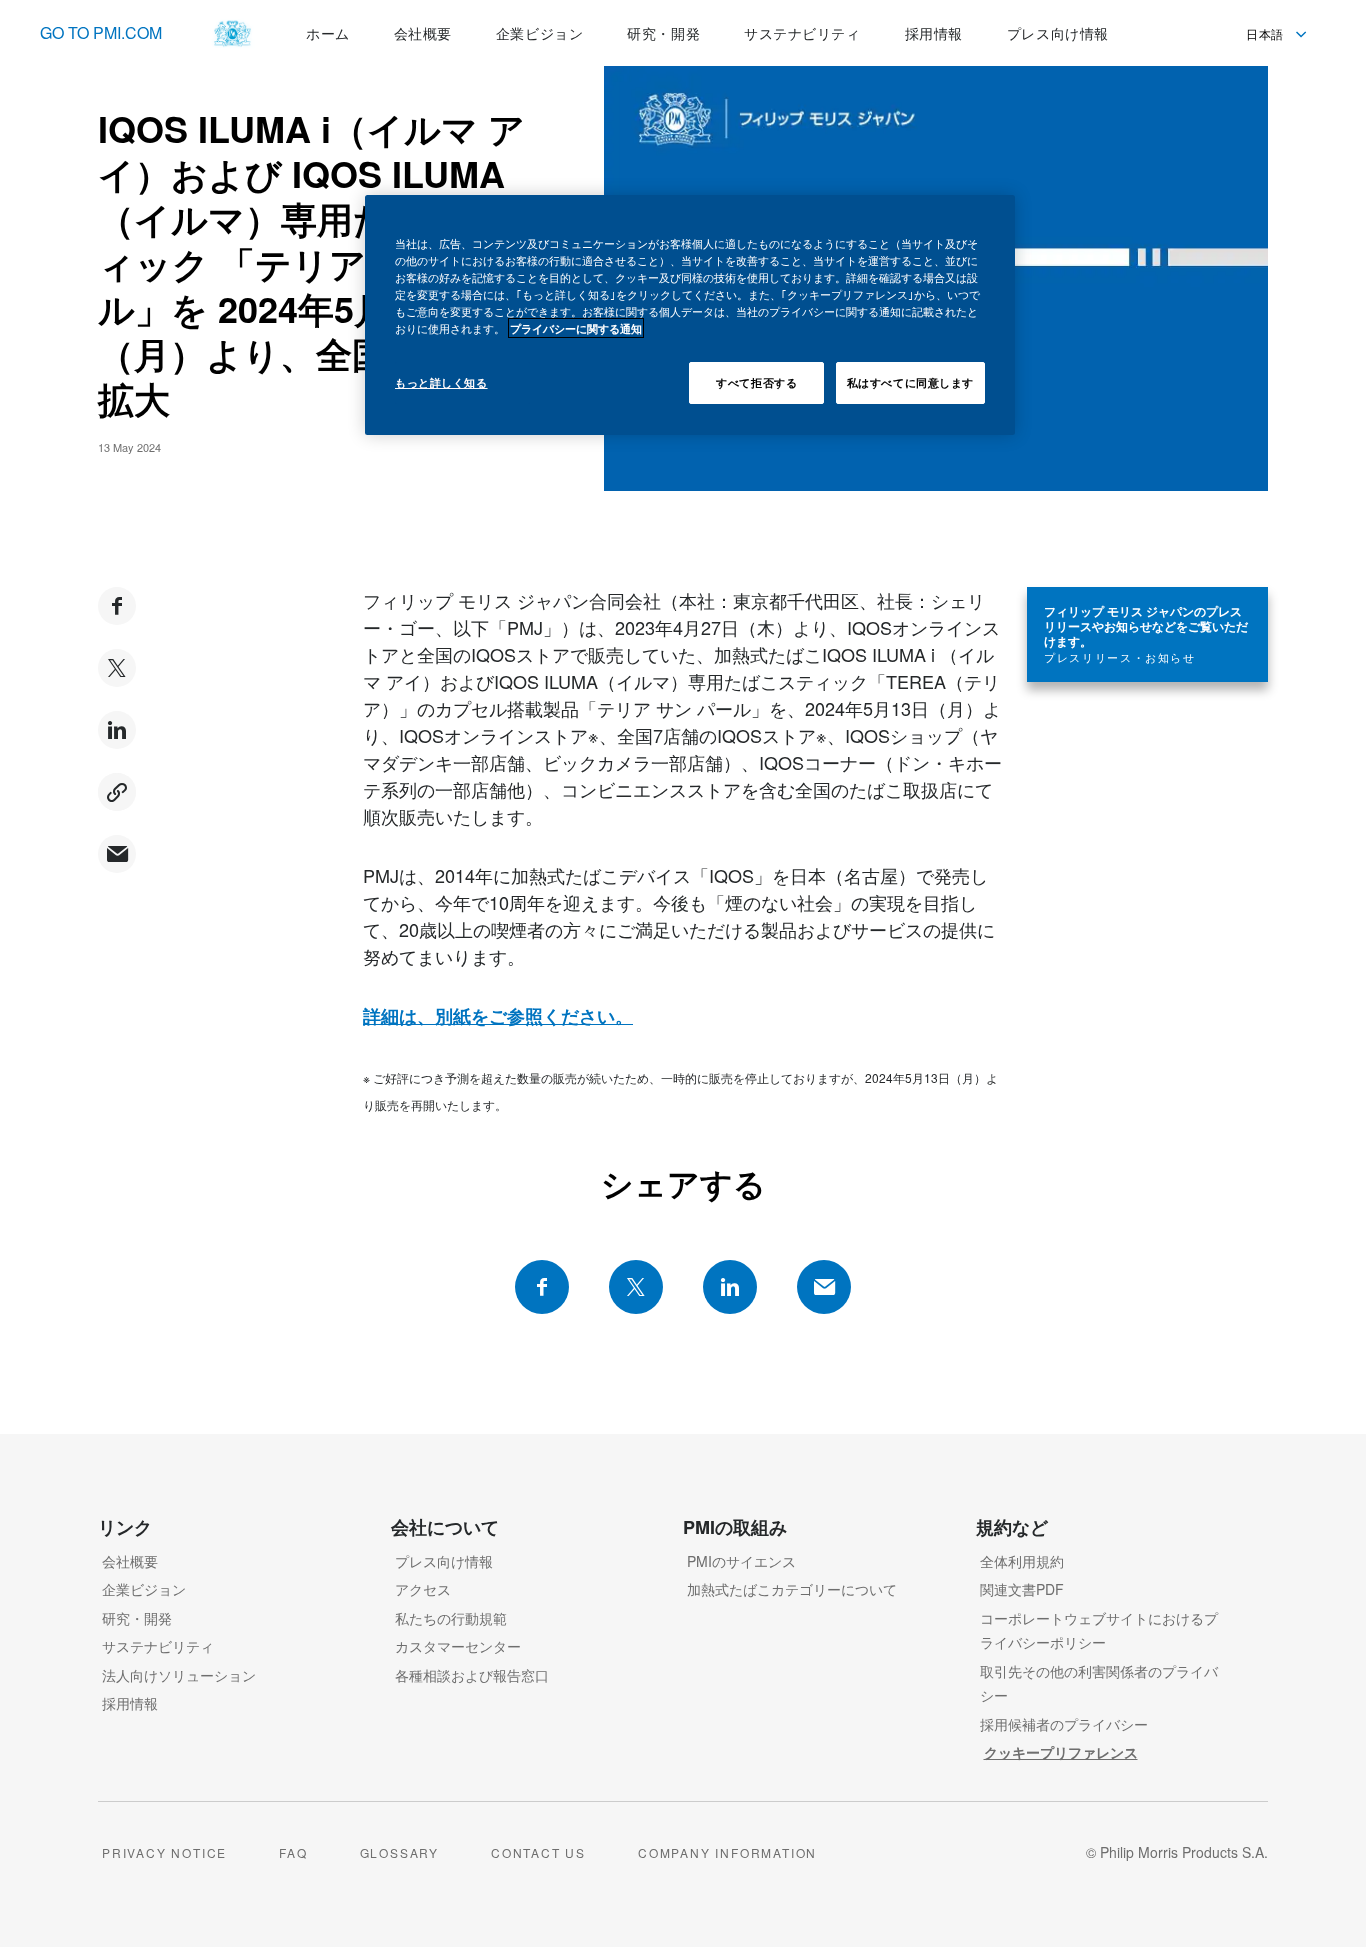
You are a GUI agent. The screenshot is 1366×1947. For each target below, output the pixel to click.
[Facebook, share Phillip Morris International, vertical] (117, 606)
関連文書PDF (1022, 1589)
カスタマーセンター (458, 1646)
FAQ (293, 1852)
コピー (117, 792)
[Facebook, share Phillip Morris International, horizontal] (542, 1287)
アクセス (423, 1589)
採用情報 (130, 1703)
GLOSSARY (399, 1852)
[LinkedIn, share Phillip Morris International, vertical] (117, 730)
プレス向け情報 (444, 1561)
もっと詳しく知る (441, 382)
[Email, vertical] (117, 854)
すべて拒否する (756, 382)
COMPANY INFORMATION (727, 1852)
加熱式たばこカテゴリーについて (792, 1589)
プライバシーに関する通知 (576, 328)
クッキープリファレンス (1061, 1752)
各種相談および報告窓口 (472, 1675)
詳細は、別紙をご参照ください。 (498, 1016)
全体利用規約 (1022, 1561)
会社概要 (130, 1561)
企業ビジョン (144, 1589)
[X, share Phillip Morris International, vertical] (117, 668)
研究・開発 (137, 1618)
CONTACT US (538, 1852)
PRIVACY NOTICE (164, 1852)
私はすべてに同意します (910, 382)
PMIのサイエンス (741, 1561)
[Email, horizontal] (824, 1287)
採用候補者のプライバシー (1064, 1724)
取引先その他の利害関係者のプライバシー (1099, 1683)
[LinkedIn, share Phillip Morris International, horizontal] (730, 1287)
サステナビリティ (158, 1646)
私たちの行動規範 (451, 1618)
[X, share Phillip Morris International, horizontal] (636, 1287)
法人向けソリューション (179, 1675)
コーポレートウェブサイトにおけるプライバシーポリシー (1099, 1630)
